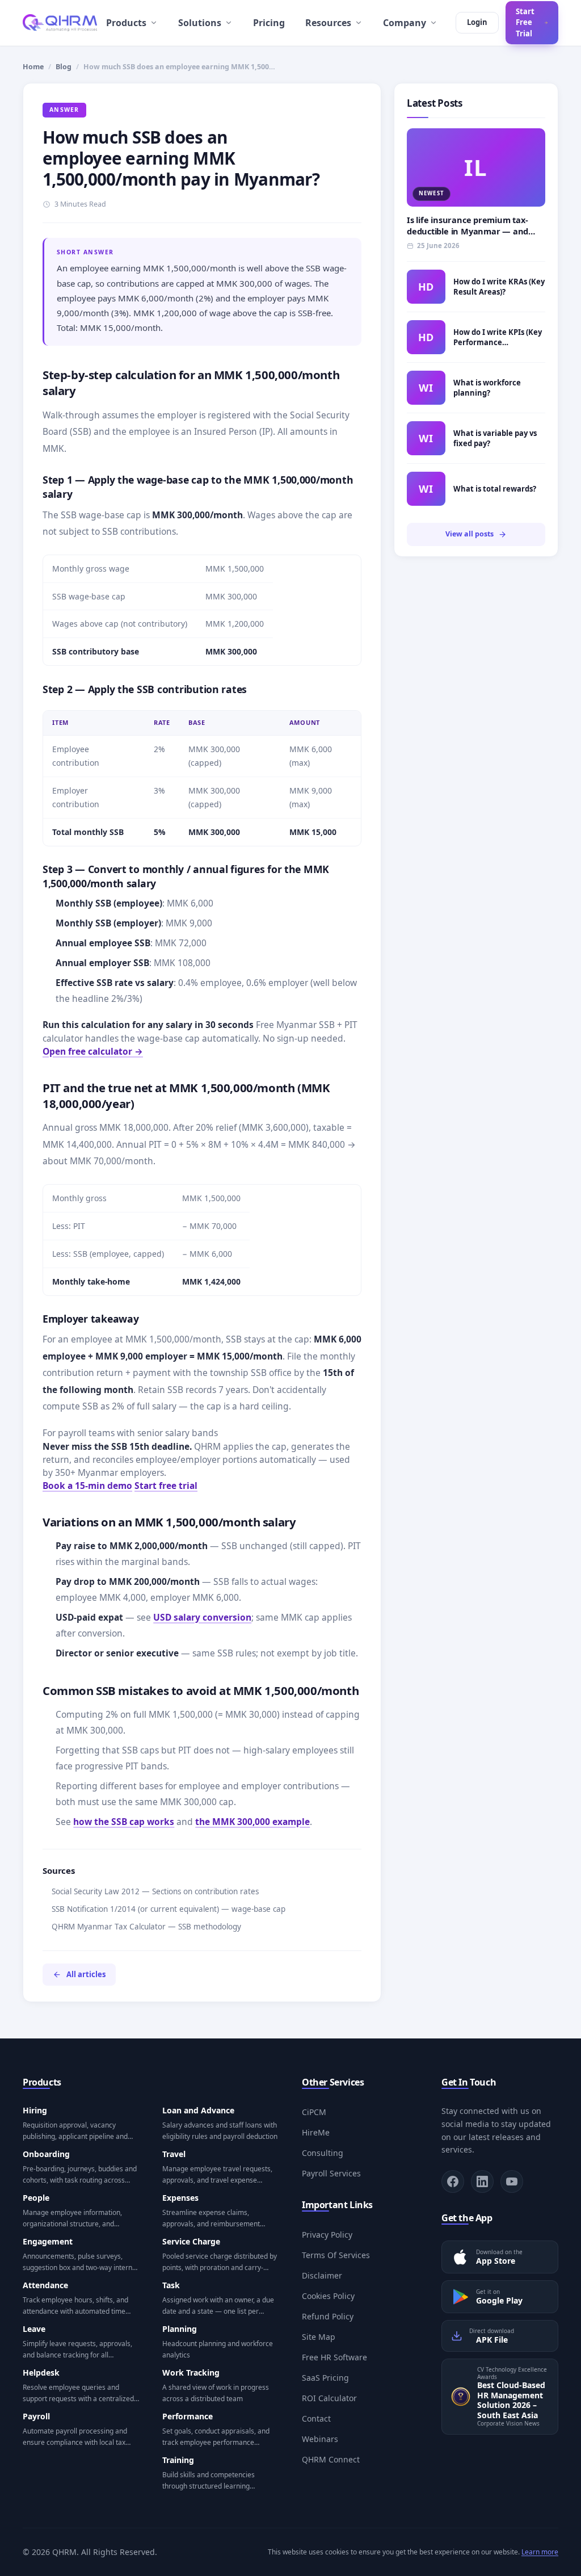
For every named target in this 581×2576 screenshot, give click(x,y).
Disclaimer (322, 2275)
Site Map (319, 2337)
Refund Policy (328, 2316)
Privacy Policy (327, 2235)
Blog (64, 67)
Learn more (540, 2552)
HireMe (316, 2132)
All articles (86, 1974)
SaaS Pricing (325, 2378)
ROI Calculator (329, 2398)
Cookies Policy (328, 2296)
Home (33, 67)
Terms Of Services (336, 2255)
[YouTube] (512, 2181)
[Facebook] (453, 2181)
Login (477, 22)
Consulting (323, 2153)
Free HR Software (334, 2357)
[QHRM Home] (60, 23)
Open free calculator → (93, 1051)
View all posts (470, 534)
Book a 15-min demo (87, 1486)
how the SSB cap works (124, 1822)
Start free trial (166, 1486)
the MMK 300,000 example (252, 1822)
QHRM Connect (331, 2459)
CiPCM (314, 2112)
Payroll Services (331, 2173)
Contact (316, 2418)
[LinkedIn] (482, 2181)
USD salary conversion (202, 1617)
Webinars (320, 2439)
